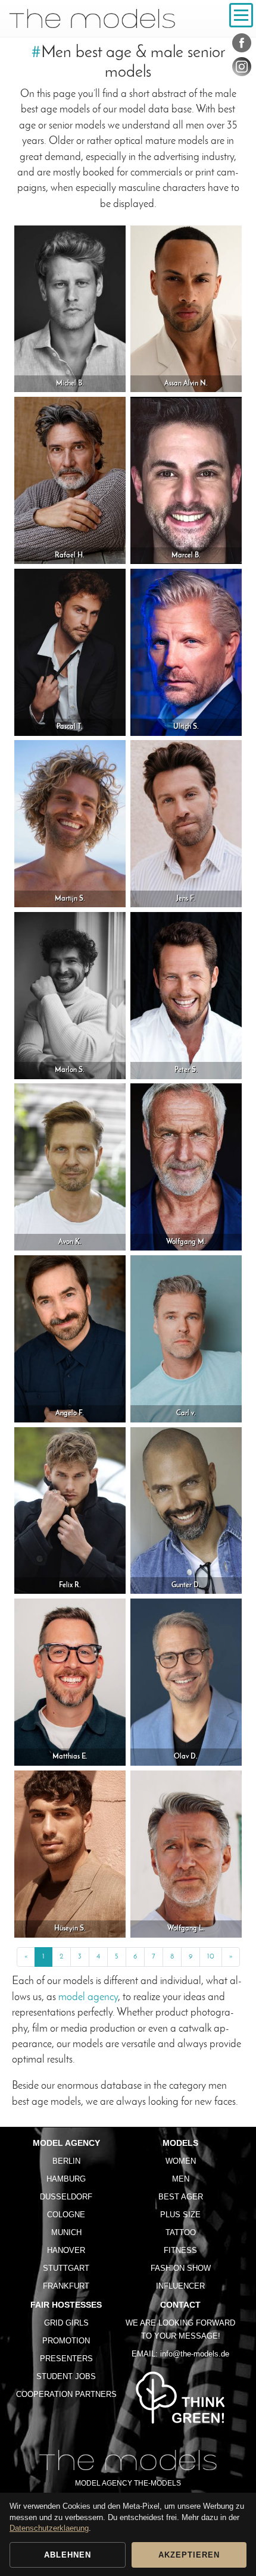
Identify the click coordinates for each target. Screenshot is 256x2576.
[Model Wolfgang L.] (186, 1853)
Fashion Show (181, 2268)
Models (180, 2143)
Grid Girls (66, 2323)
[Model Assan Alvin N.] (186, 308)
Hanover (66, 2250)
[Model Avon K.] (70, 1167)
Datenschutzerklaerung (49, 2528)
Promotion (66, 2341)
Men (181, 2179)
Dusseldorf (66, 2197)
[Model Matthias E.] (70, 1682)
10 (211, 1957)
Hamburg (66, 2179)
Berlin (66, 2161)
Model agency (66, 2143)
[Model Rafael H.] (70, 480)
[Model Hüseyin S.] (70, 1853)
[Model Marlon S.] (70, 995)
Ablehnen (68, 2555)
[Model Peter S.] (186, 995)
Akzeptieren (189, 2555)
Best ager (181, 2197)
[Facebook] (242, 45)
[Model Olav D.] (186, 1682)
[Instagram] (242, 69)
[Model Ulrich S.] (186, 652)
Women (181, 2161)
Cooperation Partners (66, 2394)
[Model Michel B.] (70, 308)
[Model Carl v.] (186, 1338)
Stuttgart (66, 2268)
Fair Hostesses (66, 2305)
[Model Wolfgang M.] (186, 1167)
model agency (88, 1997)
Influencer (180, 2286)
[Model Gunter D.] (186, 1510)
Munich (66, 2232)
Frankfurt (66, 2286)
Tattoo (181, 2232)
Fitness (180, 2250)
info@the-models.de (195, 2354)
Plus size (180, 2215)
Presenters (66, 2359)
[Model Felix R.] (70, 1510)
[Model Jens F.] (186, 823)
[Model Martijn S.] (70, 823)
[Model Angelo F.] (70, 1338)
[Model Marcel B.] (186, 480)
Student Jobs (66, 2376)
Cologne (66, 2215)
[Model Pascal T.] (70, 652)
